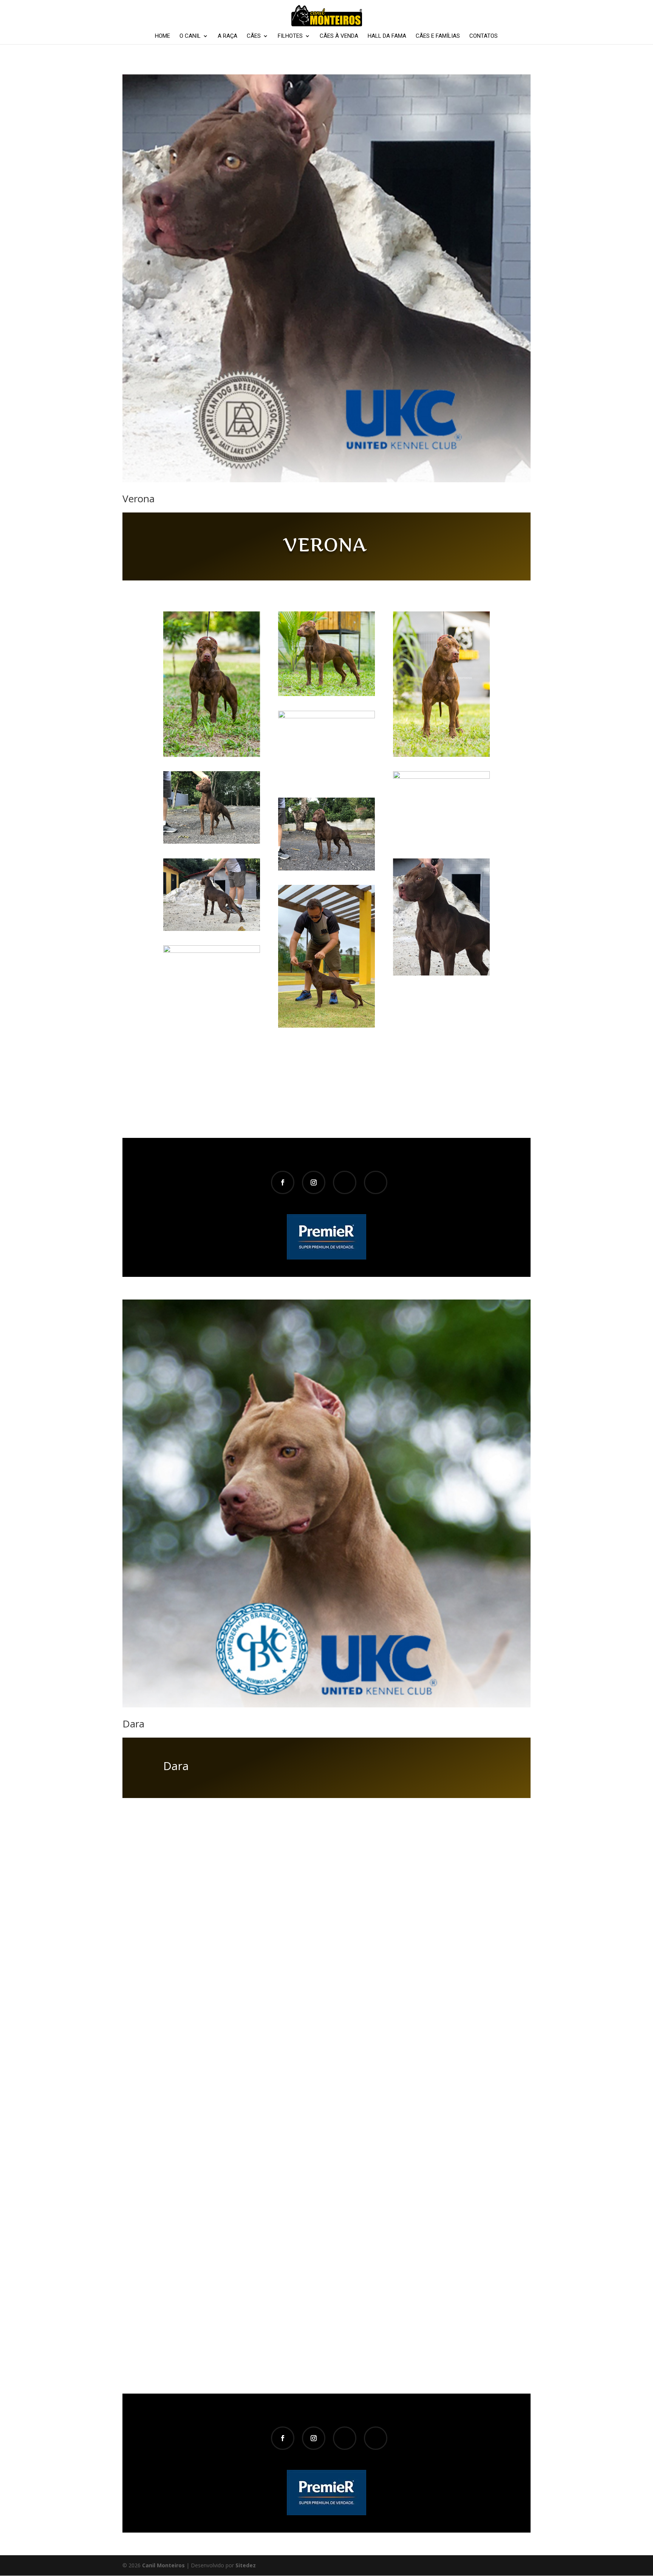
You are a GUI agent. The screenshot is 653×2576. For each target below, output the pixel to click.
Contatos (484, 36)
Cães (254, 36)
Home (162, 36)
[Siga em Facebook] (283, 1182)
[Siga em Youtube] (345, 1182)
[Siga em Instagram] (314, 1182)
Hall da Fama (387, 36)
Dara (133, 1724)
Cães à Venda (339, 36)
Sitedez (246, 2565)
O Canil (190, 36)
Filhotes (290, 36)
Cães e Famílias (438, 36)
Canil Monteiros (163, 2565)
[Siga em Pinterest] (376, 1182)
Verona (138, 499)
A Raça (227, 36)
